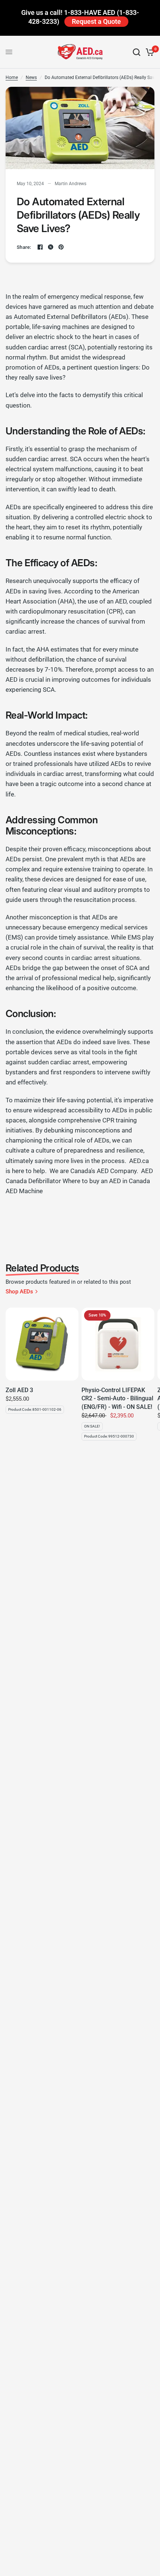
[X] (51, 247)
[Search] (137, 52)
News (31, 77)
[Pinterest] (61, 247)
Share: (24, 247)
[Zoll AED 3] (42, 1344)
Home (12, 77)
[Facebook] (40, 247)
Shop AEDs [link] (19, 1292)
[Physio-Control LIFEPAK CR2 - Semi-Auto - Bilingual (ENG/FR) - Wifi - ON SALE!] (118, 1344)
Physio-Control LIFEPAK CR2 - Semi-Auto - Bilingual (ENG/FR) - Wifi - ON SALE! (117, 1398)
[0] (149, 52)
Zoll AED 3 (19, 1390)
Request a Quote (96, 21)
